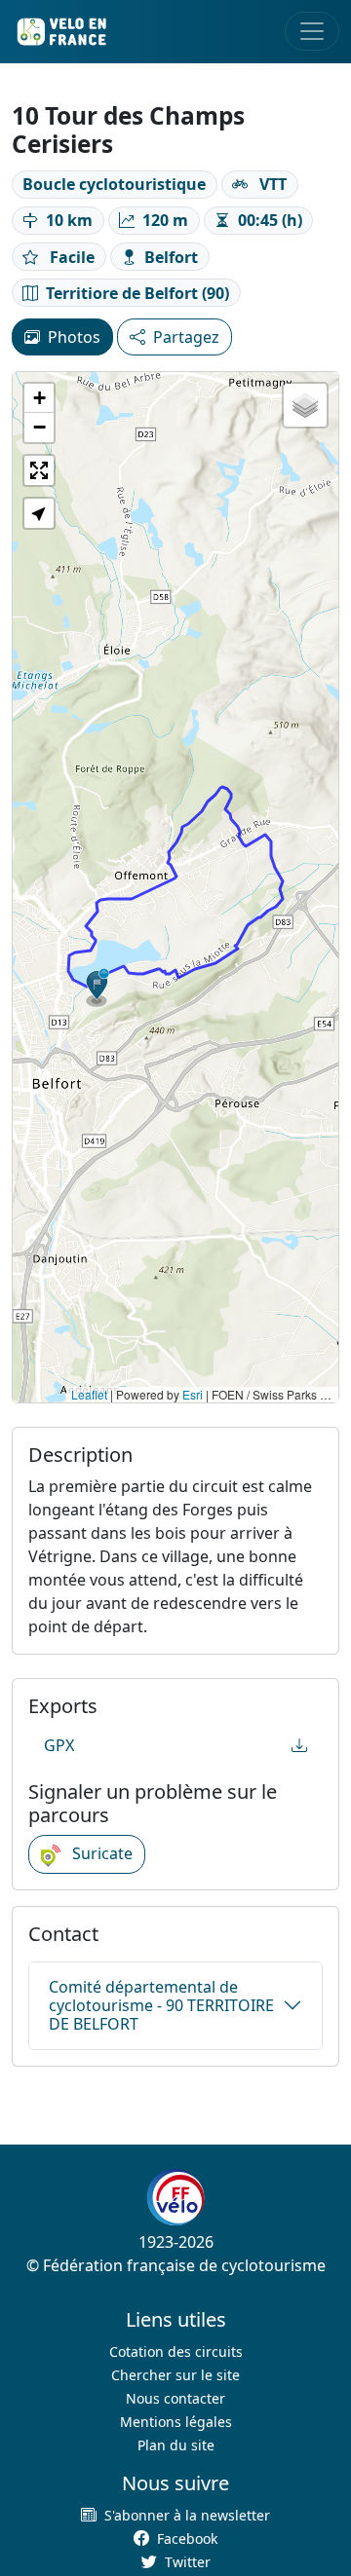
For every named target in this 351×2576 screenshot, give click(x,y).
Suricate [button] (100, 1853)
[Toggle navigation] (312, 31)
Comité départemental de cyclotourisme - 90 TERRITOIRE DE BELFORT (161, 2005)
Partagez (186, 337)
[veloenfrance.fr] (60, 32)
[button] (97, 988)
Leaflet (89, 1394)
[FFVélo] (175, 2197)
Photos (74, 337)
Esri (193, 1394)
